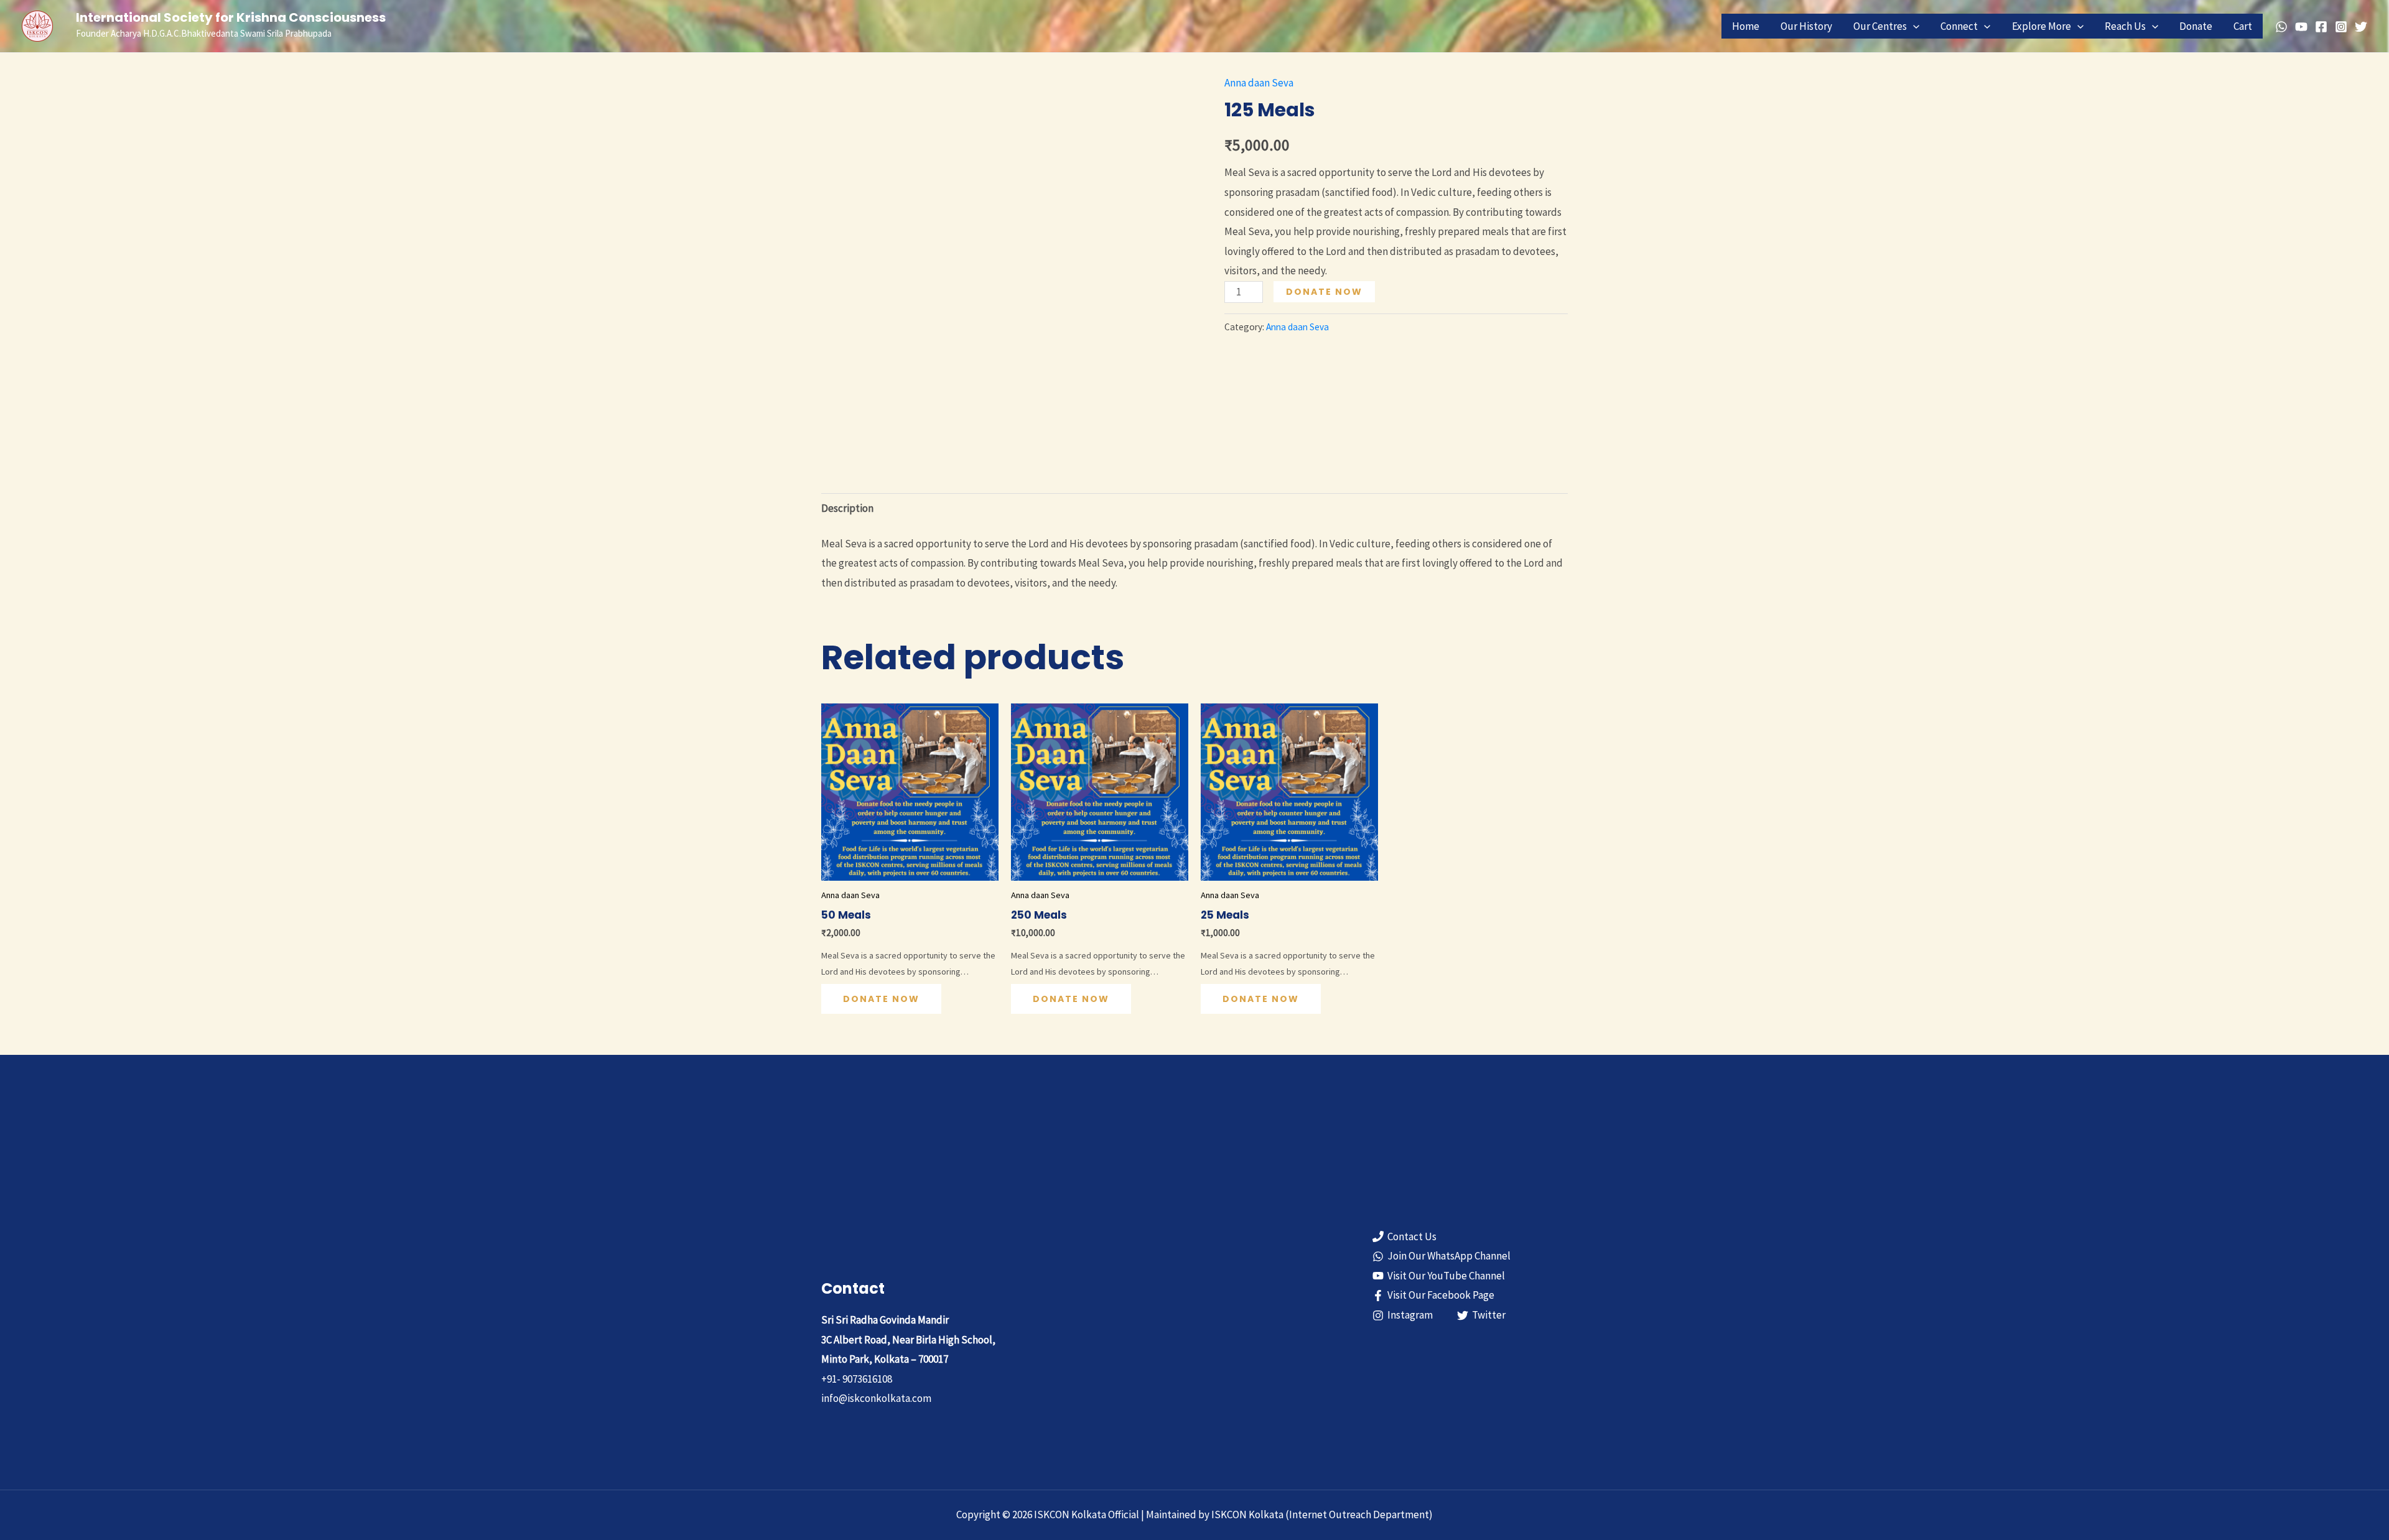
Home (1746, 26)
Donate (2196, 26)
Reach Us (2125, 26)
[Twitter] (2361, 27)
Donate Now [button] (881, 999)
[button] (1913, 26)
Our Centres (1880, 26)
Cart (2243, 26)
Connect (1959, 26)
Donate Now (1324, 292)
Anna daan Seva (1259, 83)
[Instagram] (2341, 27)
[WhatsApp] (2281, 27)
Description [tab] (847, 508)
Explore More (2042, 26)
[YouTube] (2301, 27)
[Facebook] (2321, 27)
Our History (1806, 26)
